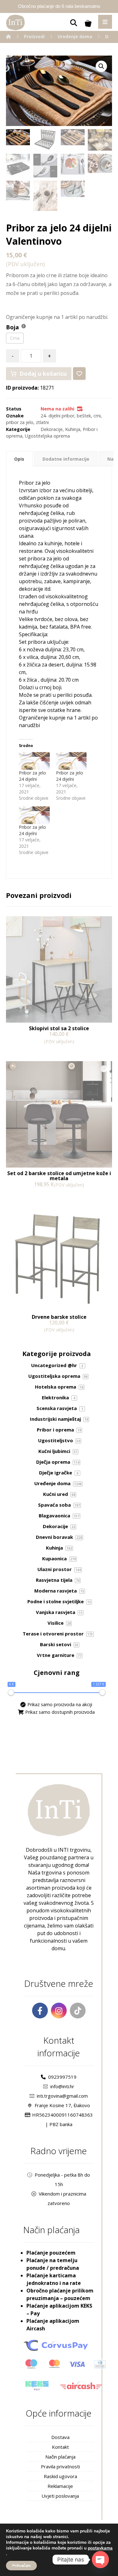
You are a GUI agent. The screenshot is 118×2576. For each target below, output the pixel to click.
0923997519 (62, 2077)
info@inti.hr (62, 2086)
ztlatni (42, 422)
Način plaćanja (60, 2457)
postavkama (100, 2548)
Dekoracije (52, 429)
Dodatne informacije (66, 459)
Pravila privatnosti (60, 2466)
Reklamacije (60, 2486)
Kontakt (60, 2447)
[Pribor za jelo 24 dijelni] (34, 761)
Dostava (60, 2437)
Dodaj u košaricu (43, 374)
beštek (84, 416)
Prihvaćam (21, 2566)
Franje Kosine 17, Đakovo (62, 2105)
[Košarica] (88, 23)
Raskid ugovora (60, 2476)
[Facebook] (40, 2011)
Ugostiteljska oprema (47, 436)
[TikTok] (78, 2011)
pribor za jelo (20, 422)
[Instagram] (59, 2011)
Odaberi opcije (31, 1198)
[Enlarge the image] (101, 66)
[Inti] (8, 36)
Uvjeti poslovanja (60, 2496)
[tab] (19, 459)
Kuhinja (73, 429)
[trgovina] (15, 22)
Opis (19, 459)
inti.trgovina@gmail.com (62, 2096)
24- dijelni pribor (57, 416)
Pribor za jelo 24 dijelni (32, 776)
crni (97, 416)
